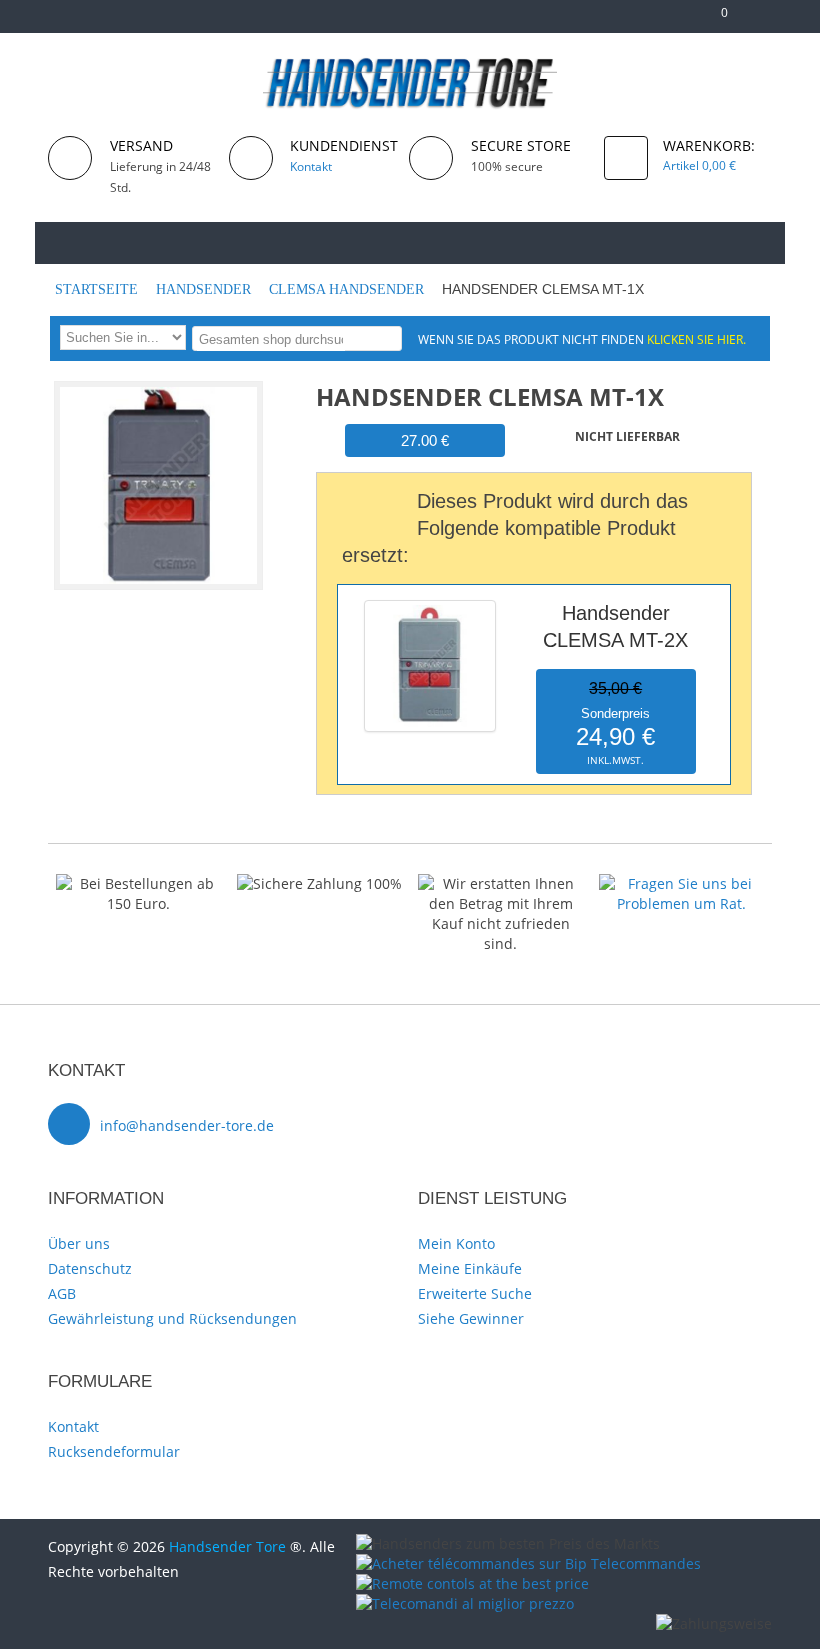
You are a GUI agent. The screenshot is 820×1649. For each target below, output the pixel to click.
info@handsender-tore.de (187, 1125)
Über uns (79, 1243)
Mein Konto (456, 1243)
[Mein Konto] (650, 20)
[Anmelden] (762, 20)
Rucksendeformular (114, 1451)
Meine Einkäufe (470, 1268)
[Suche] (383, 337)
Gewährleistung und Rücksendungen (172, 1318)
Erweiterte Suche (475, 1293)
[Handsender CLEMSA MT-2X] (430, 604)
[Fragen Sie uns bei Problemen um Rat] (681, 883)
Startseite (98, 289)
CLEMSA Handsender (348, 289)
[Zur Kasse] (682, 20)
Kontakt (73, 1426)
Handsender (205, 289)
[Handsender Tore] (410, 82)
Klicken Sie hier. (696, 339)
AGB (62, 1293)
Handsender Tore (227, 1546)
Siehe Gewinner (471, 1318)
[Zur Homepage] (75, 241)
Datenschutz (90, 1268)
